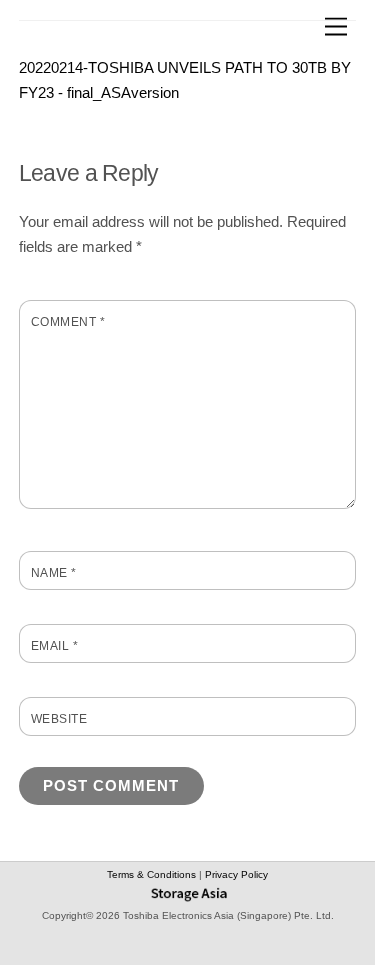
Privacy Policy (236, 874)
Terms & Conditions (153, 874)
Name (54, 573)
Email (54, 646)
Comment (68, 322)
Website (59, 719)
